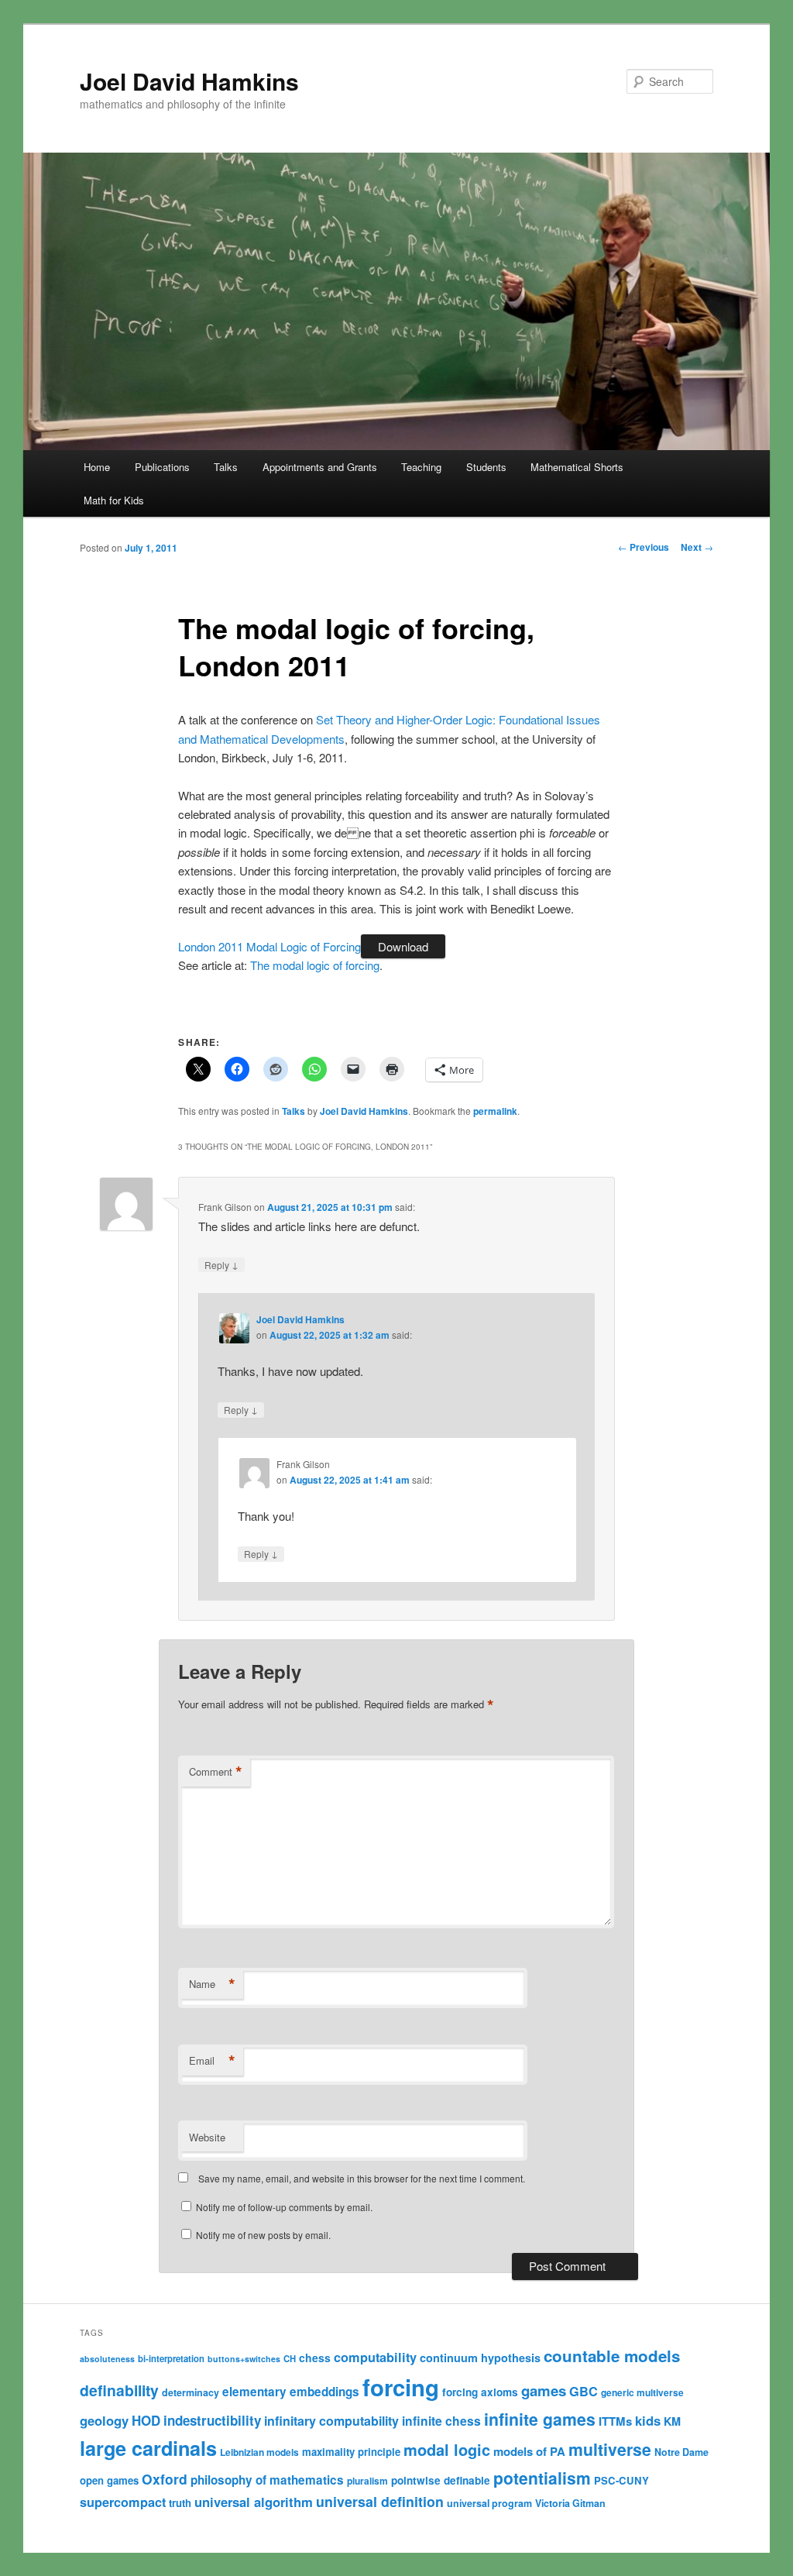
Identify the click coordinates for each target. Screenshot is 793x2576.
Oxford (165, 2479)
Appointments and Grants (320, 467)
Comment (216, 1772)
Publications (162, 467)
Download (403, 946)
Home (97, 467)
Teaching (421, 467)
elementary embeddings (291, 2392)
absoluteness (107, 2359)
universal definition (380, 2501)
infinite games (540, 2419)
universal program (489, 2503)
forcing (401, 2387)
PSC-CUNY (621, 2480)
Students (486, 467)
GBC (584, 2391)
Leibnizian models (259, 2452)
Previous (644, 547)
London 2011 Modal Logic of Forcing (269, 946)
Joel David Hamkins (189, 81)
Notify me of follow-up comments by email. (284, 2207)
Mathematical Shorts (577, 467)
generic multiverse (642, 2392)
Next (697, 547)
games (544, 2390)
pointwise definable (441, 2480)
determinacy (191, 2392)
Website (207, 2137)
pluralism (367, 2481)
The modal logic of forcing (315, 965)
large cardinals (148, 2448)
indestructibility (212, 2420)
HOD (146, 2420)
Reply (221, 1264)
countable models (612, 2356)
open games (109, 2480)
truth (180, 2503)
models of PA (529, 2451)
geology (104, 2420)
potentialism (542, 2478)
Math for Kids (114, 500)
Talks (226, 467)
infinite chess (441, 2421)
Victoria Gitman (570, 2503)
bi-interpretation (171, 2358)
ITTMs (615, 2421)
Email (212, 2061)
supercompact (123, 2502)
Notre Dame (681, 2452)
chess (315, 2358)
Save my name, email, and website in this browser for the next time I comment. (362, 2178)
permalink (495, 1111)
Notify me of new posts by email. (263, 2235)
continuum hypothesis (480, 2358)
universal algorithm (254, 2502)
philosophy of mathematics (267, 2480)
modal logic (447, 2449)
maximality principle (351, 2452)
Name (212, 1984)
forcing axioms (480, 2392)
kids (648, 2420)
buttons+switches (244, 2359)
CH (290, 2358)
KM (672, 2421)
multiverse (610, 2449)
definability (119, 2390)
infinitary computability (331, 2421)
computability (375, 2357)
